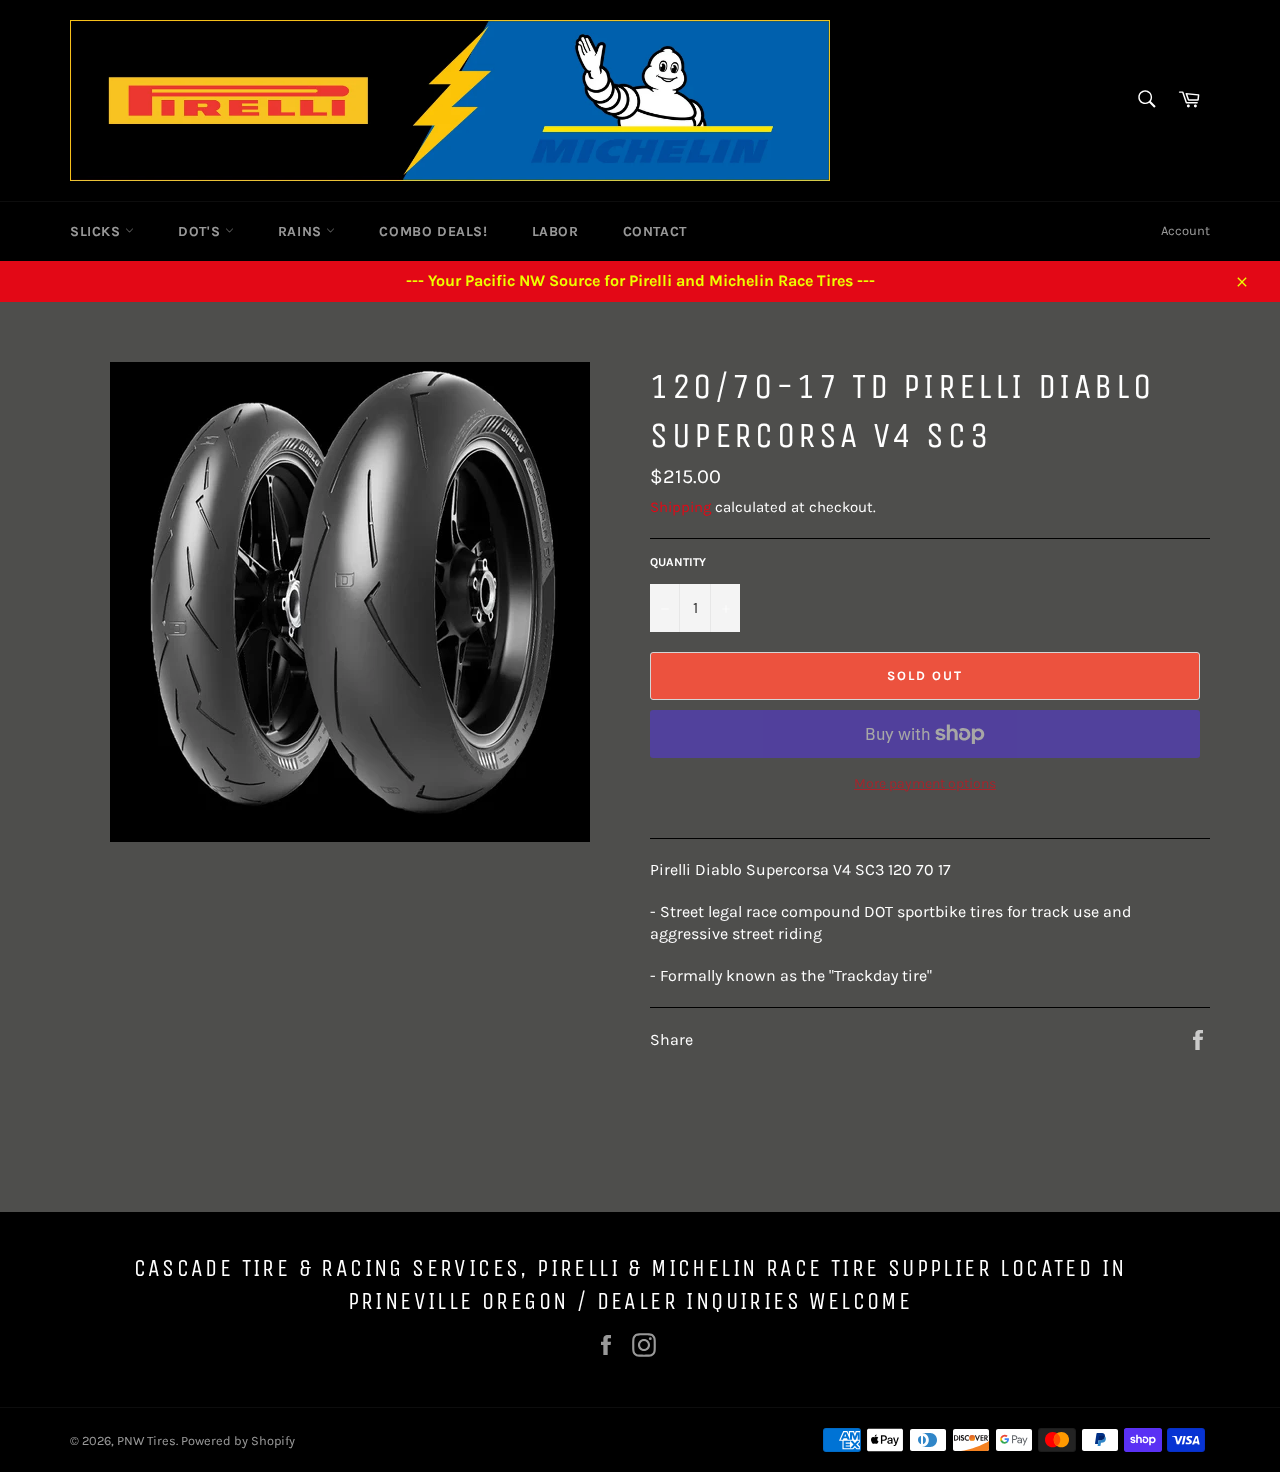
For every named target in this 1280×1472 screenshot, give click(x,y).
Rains (302, 231)
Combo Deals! (433, 231)
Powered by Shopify (238, 1440)
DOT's (201, 231)
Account (1185, 230)
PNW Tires (146, 1440)
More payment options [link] (925, 783)
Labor (555, 231)
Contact (655, 231)
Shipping (680, 507)
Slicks (97, 231)
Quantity (678, 562)
